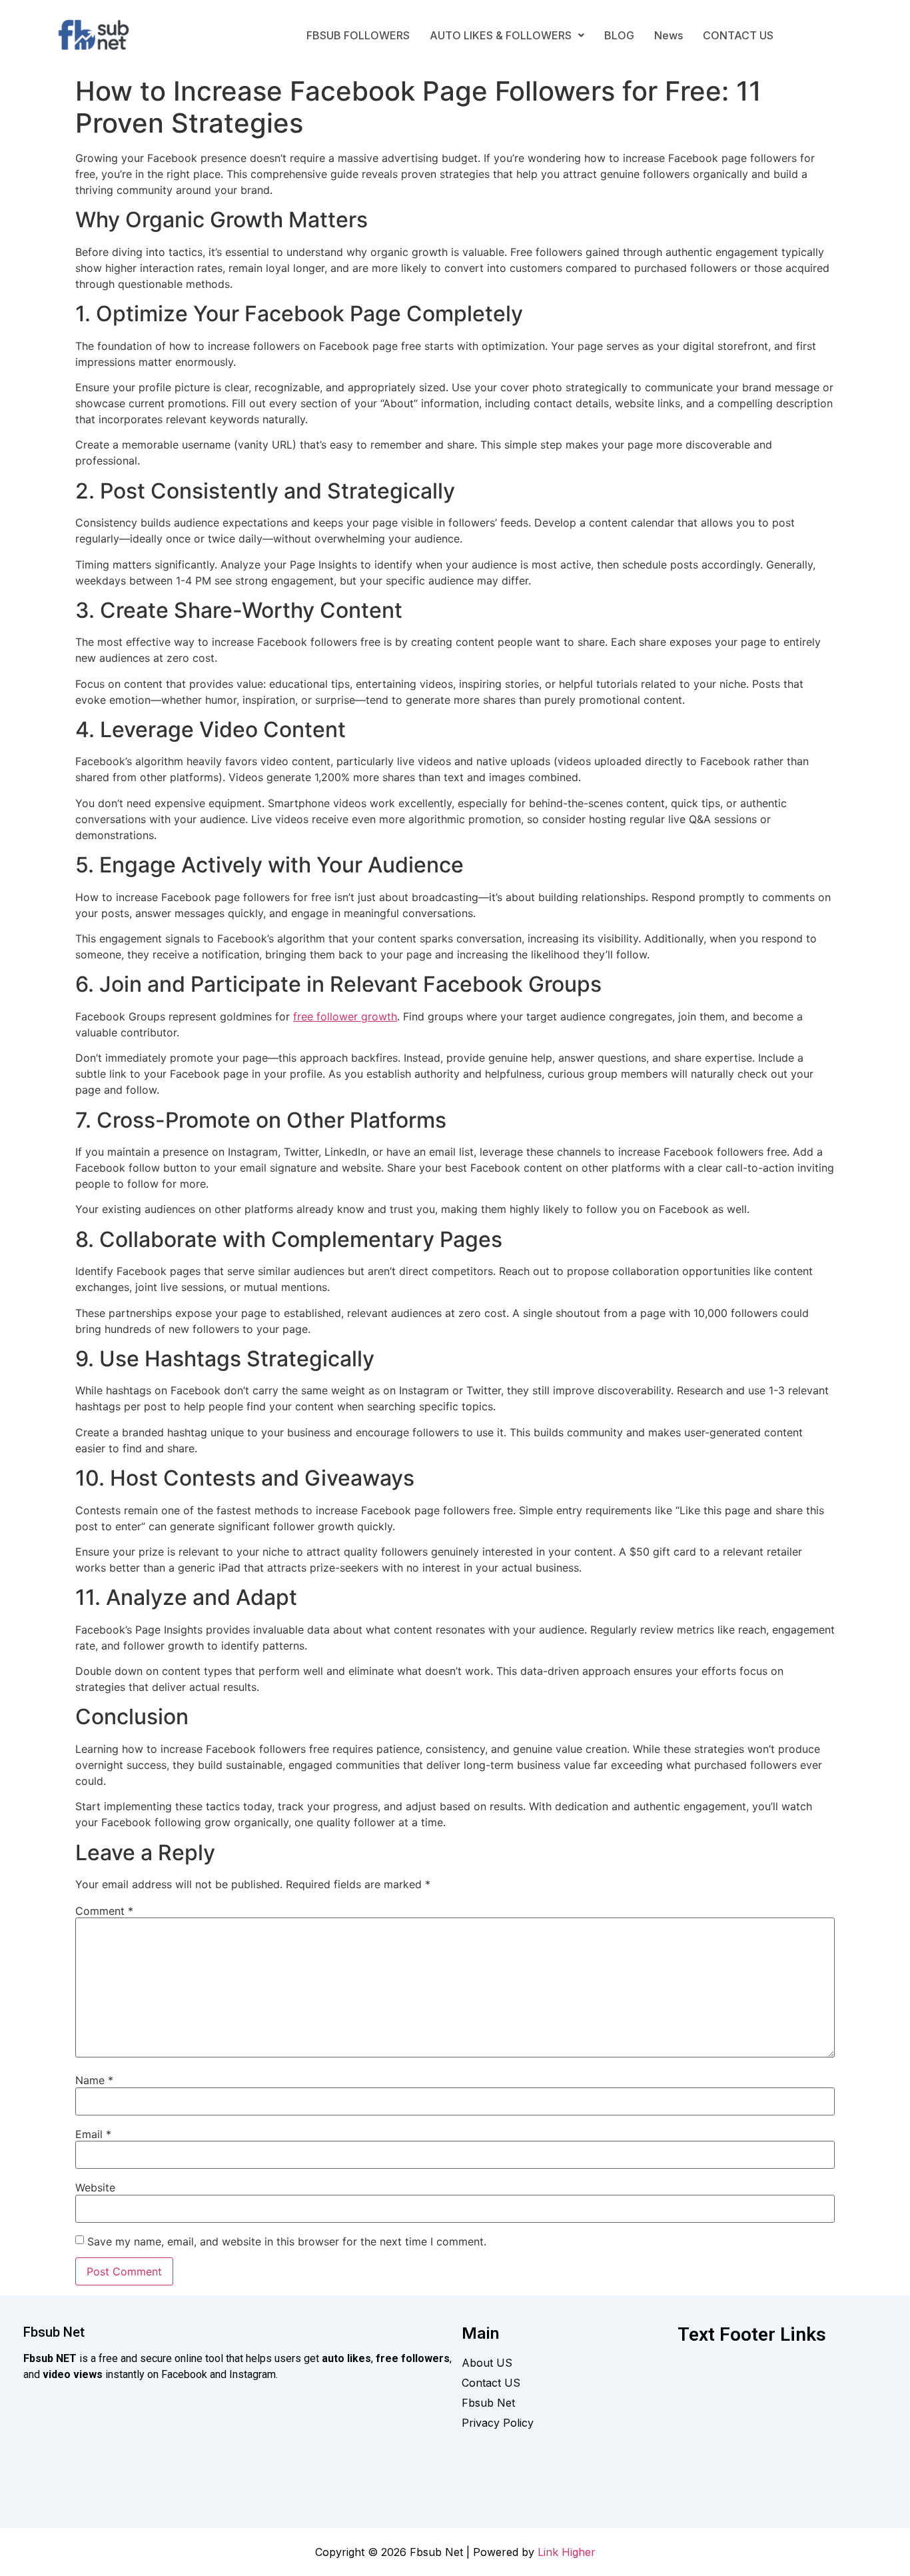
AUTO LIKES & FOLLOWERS (501, 35)
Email (93, 2134)
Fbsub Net (54, 2332)
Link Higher (567, 2552)
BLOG (619, 35)
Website (95, 2187)
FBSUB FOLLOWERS (358, 35)
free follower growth (345, 1016)
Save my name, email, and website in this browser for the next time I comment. (287, 2241)
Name (94, 2080)
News (669, 35)
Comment (104, 1911)
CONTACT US (738, 35)
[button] (507, 35)
